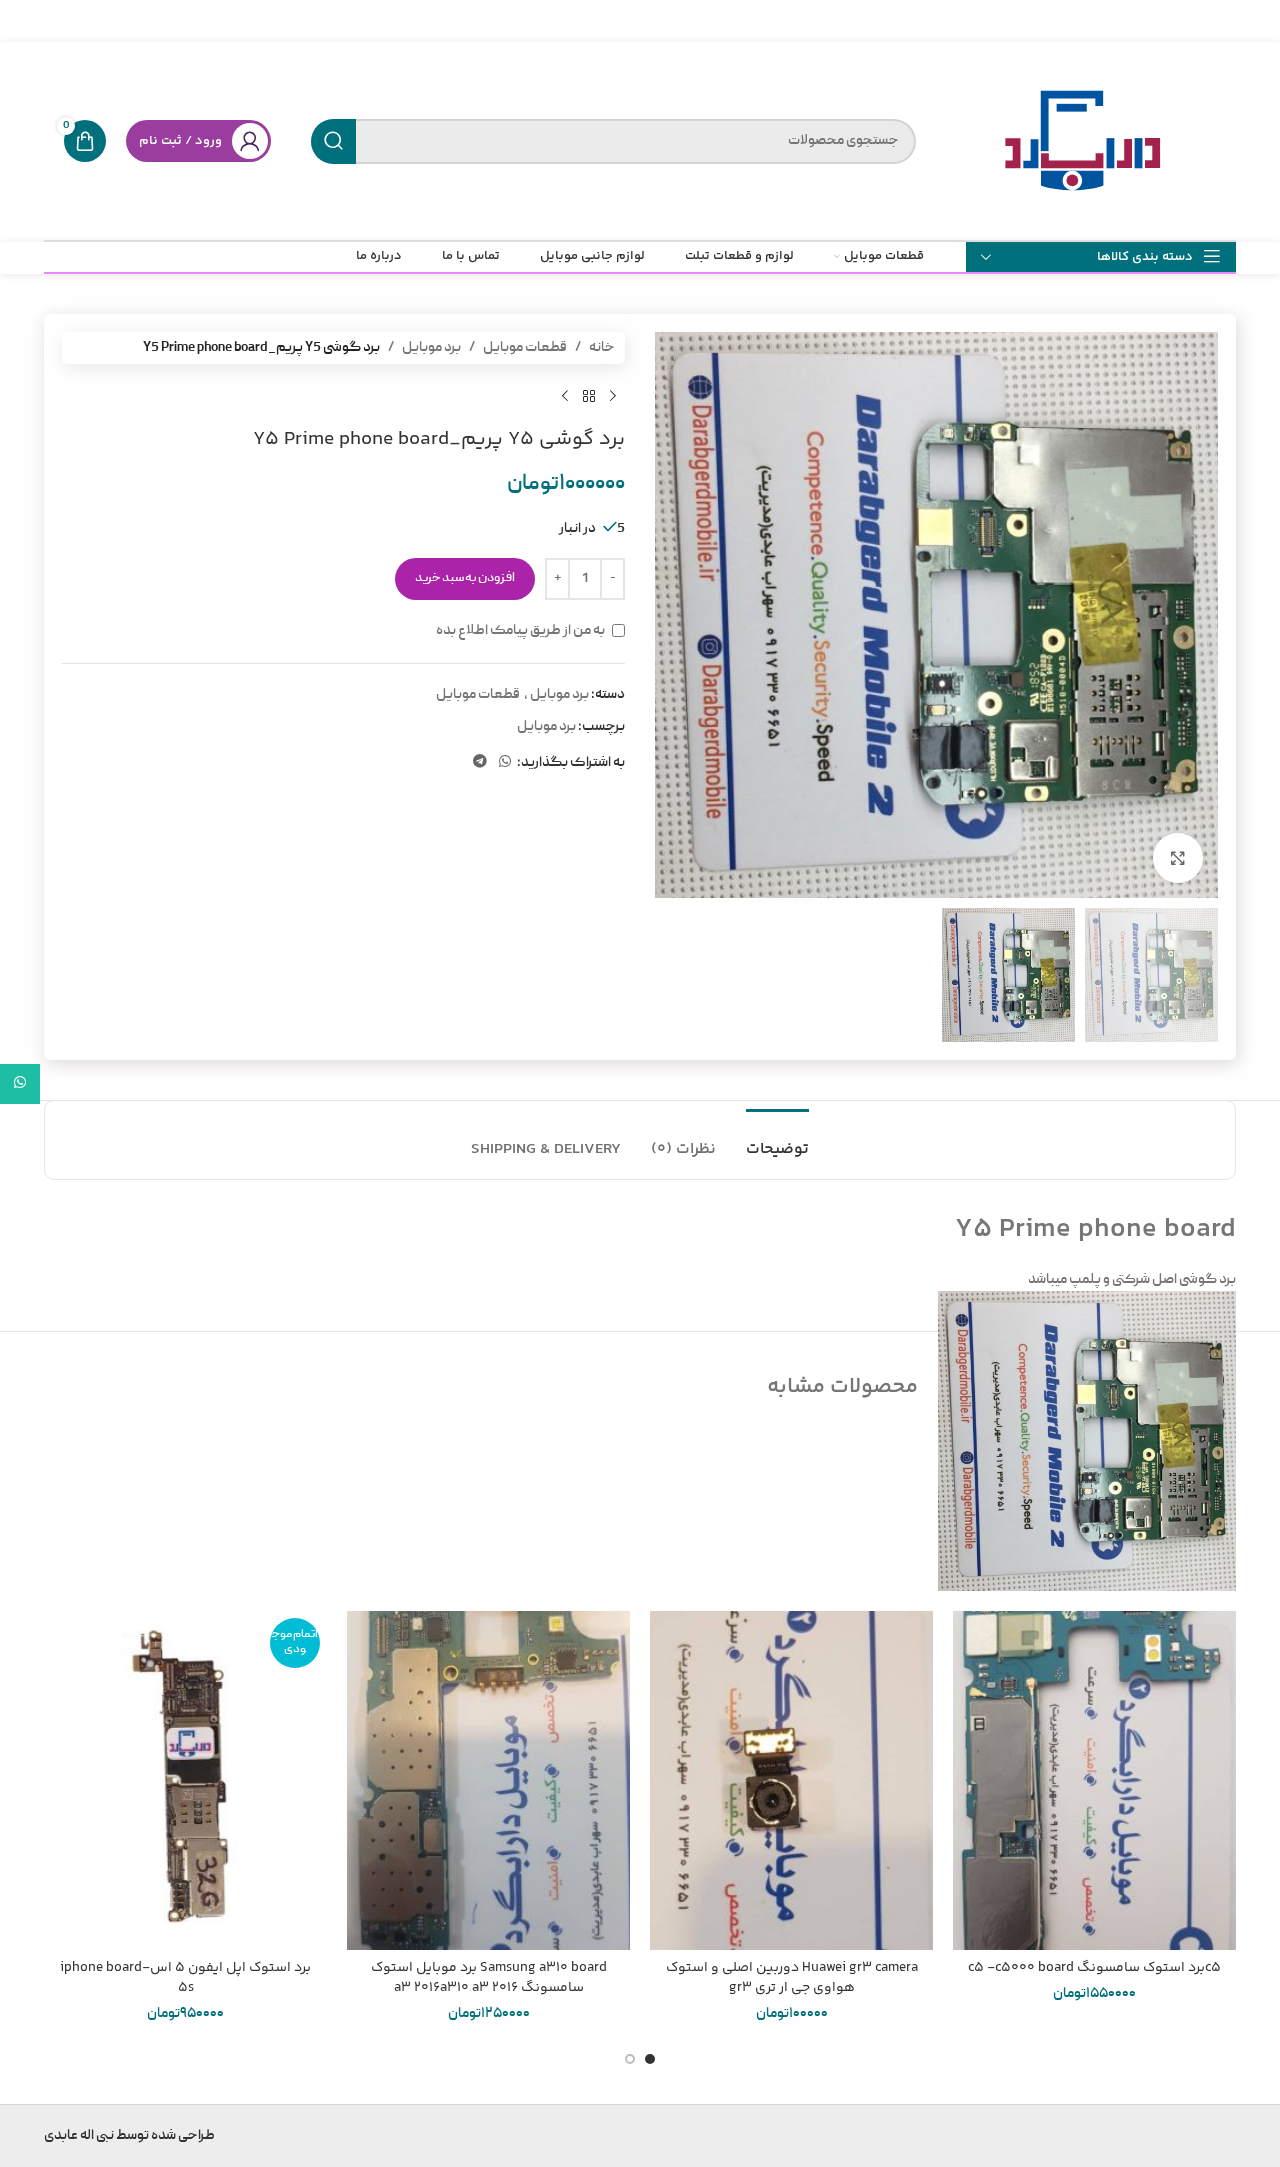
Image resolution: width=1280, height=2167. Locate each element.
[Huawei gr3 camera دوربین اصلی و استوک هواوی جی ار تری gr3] (791, 1780)
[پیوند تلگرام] (480, 762)
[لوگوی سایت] (1086, 142)
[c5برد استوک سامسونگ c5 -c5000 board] (1094, 1780)
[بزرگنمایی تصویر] (1178, 858)
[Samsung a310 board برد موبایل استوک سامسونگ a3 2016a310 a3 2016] (488, 1780)
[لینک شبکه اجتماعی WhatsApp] (505, 762)
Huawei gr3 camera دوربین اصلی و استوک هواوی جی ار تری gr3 (792, 1978)
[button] (650, 2059)
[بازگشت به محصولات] (589, 396)
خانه (602, 348)
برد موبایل (431, 348)
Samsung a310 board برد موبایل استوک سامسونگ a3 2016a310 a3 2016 (489, 1978)
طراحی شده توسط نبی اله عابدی (129, 2136)
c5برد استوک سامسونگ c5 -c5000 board (1094, 1968)
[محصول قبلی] (613, 396)
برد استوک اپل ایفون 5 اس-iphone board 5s (185, 1978)
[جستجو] (333, 141)
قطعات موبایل (525, 348)
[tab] (777, 1139)
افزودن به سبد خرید (465, 578)
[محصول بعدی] (565, 396)
